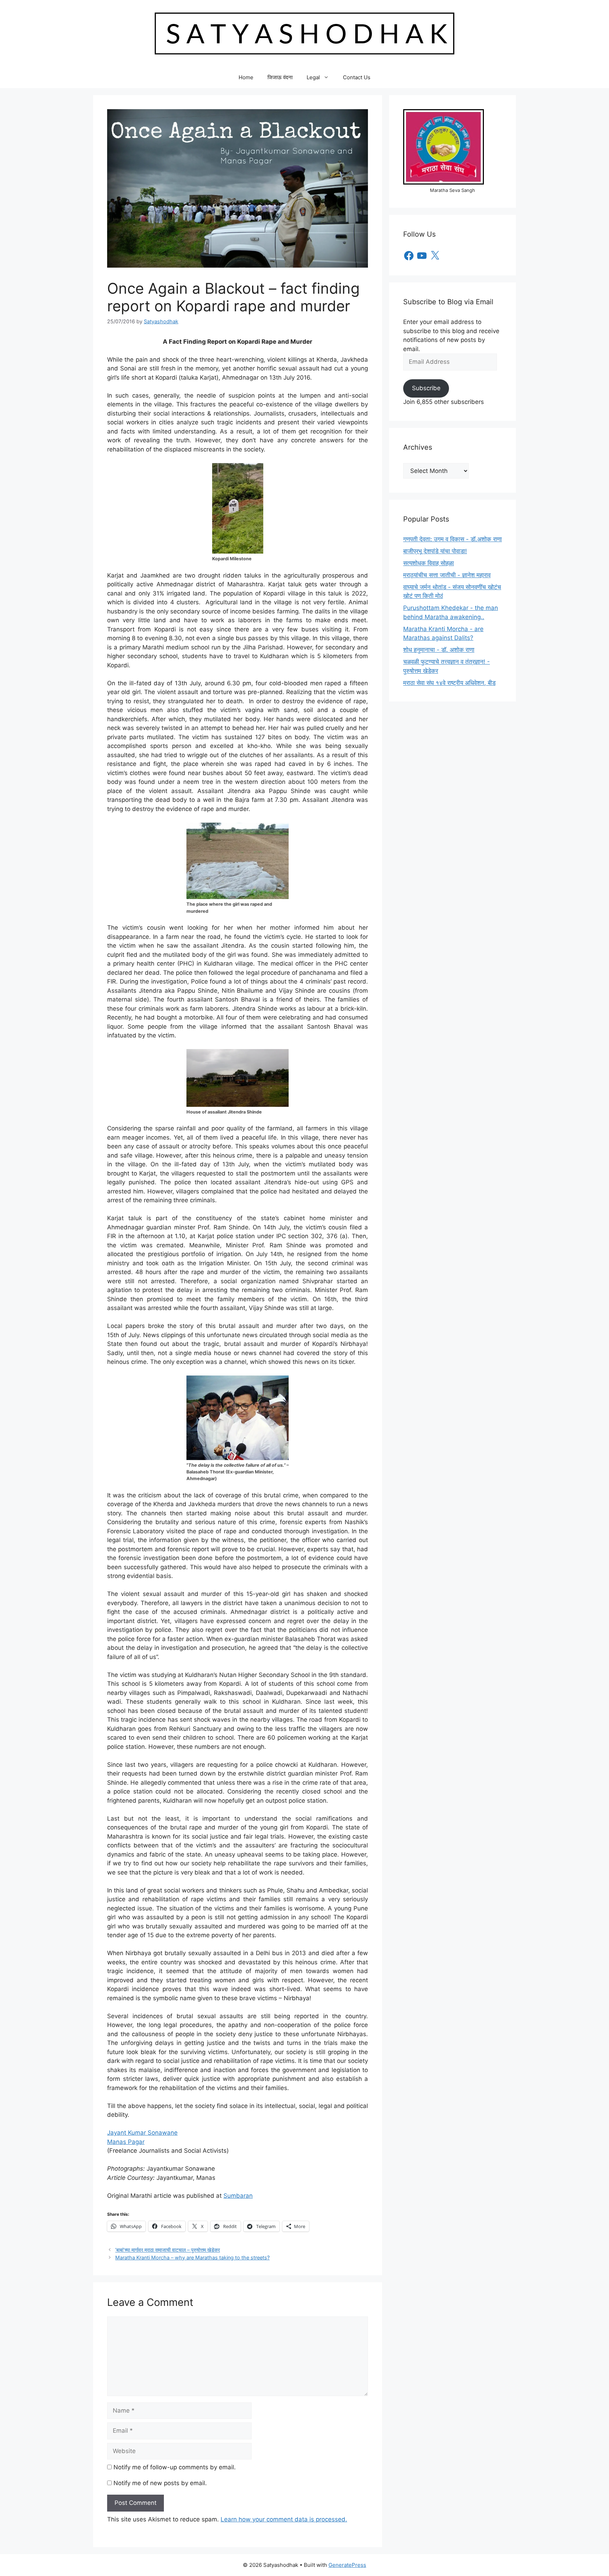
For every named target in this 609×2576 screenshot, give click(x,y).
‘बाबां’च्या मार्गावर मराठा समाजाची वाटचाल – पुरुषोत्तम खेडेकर (168, 2250)
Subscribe (426, 388)
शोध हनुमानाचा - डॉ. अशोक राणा (439, 650)
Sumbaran (238, 2196)
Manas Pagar (126, 2142)
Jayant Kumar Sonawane (142, 2133)
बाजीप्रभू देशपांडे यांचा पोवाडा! (435, 551)
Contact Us (357, 77)
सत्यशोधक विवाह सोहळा (429, 563)
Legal (313, 77)
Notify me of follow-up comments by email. (175, 2467)
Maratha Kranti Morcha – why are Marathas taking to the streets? (192, 2257)
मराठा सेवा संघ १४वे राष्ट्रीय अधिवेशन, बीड (449, 683)
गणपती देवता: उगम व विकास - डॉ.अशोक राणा (453, 539)
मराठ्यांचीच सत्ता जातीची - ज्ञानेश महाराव (447, 575)
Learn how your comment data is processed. (284, 2519)
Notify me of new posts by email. (160, 2483)
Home (246, 77)
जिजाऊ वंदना (280, 77)
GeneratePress (347, 2565)
